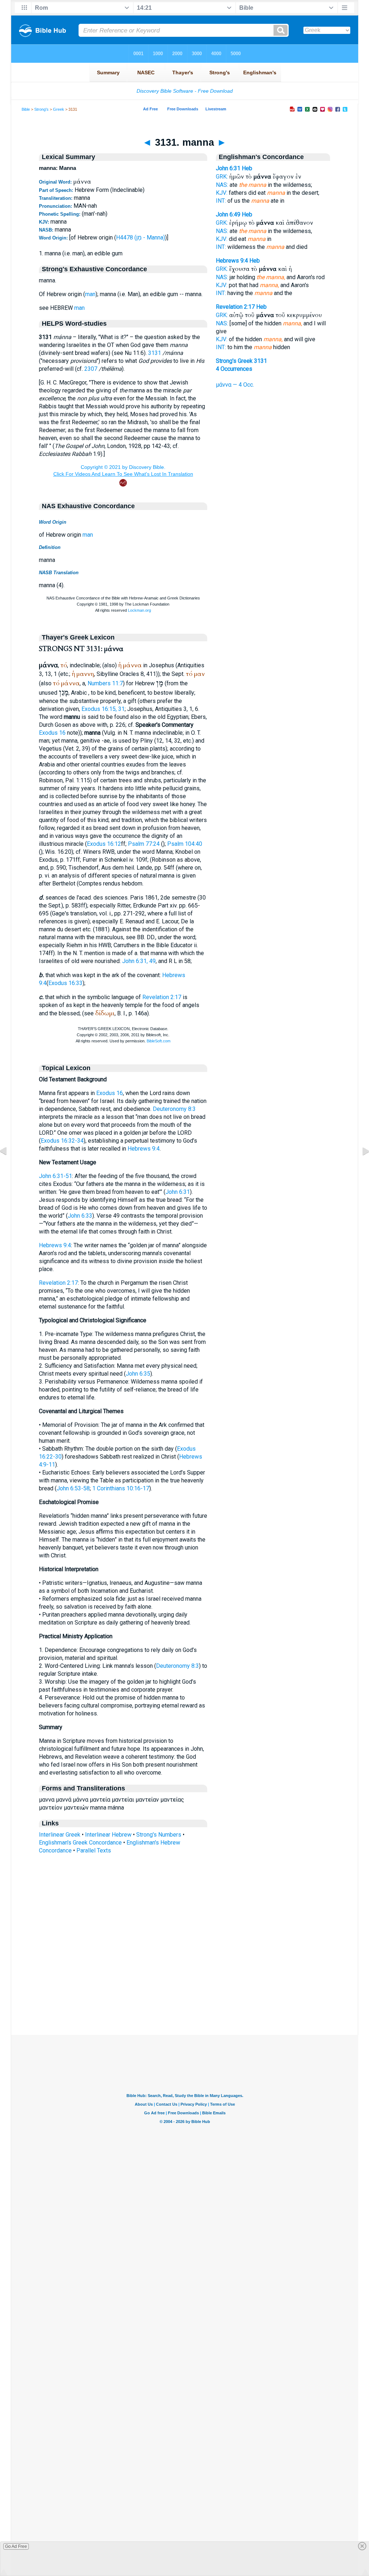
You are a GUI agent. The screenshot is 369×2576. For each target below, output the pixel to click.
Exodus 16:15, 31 (103, 709)
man (90, 294)
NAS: (222, 185)
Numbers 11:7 (105, 683)
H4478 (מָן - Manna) (141, 238)
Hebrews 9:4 (144, 1149)
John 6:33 (80, 1216)
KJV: (222, 193)
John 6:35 (138, 1374)
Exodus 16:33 (65, 983)
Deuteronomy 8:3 (174, 1109)
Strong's (41, 109)
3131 (155, 353)
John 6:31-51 (55, 1176)
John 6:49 (228, 214)
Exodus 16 (52, 733)
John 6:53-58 (73, 1488)
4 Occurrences (234, 369)
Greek (59, 109)
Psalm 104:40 (185, 844)
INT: (221, 201)
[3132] (360, 1167)
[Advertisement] (184, 1991)
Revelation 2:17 (162, 997)
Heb (247, 168)
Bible (26, 109)
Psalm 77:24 (144, 844)
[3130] (9, 1167)
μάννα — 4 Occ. (235, 385)
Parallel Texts (94, 1850)
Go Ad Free (16, 2546)
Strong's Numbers (159, 1835)
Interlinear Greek (60, 1835)
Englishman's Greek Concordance (80, 1843)
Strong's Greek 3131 (241, 361)
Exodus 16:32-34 (62, 1141)
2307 (91, 369)
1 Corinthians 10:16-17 (121, 1488)
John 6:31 (178, 1192)
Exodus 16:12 (104, 844)
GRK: (222, 177)
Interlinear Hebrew (108, 1835)
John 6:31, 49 (139, 961)
